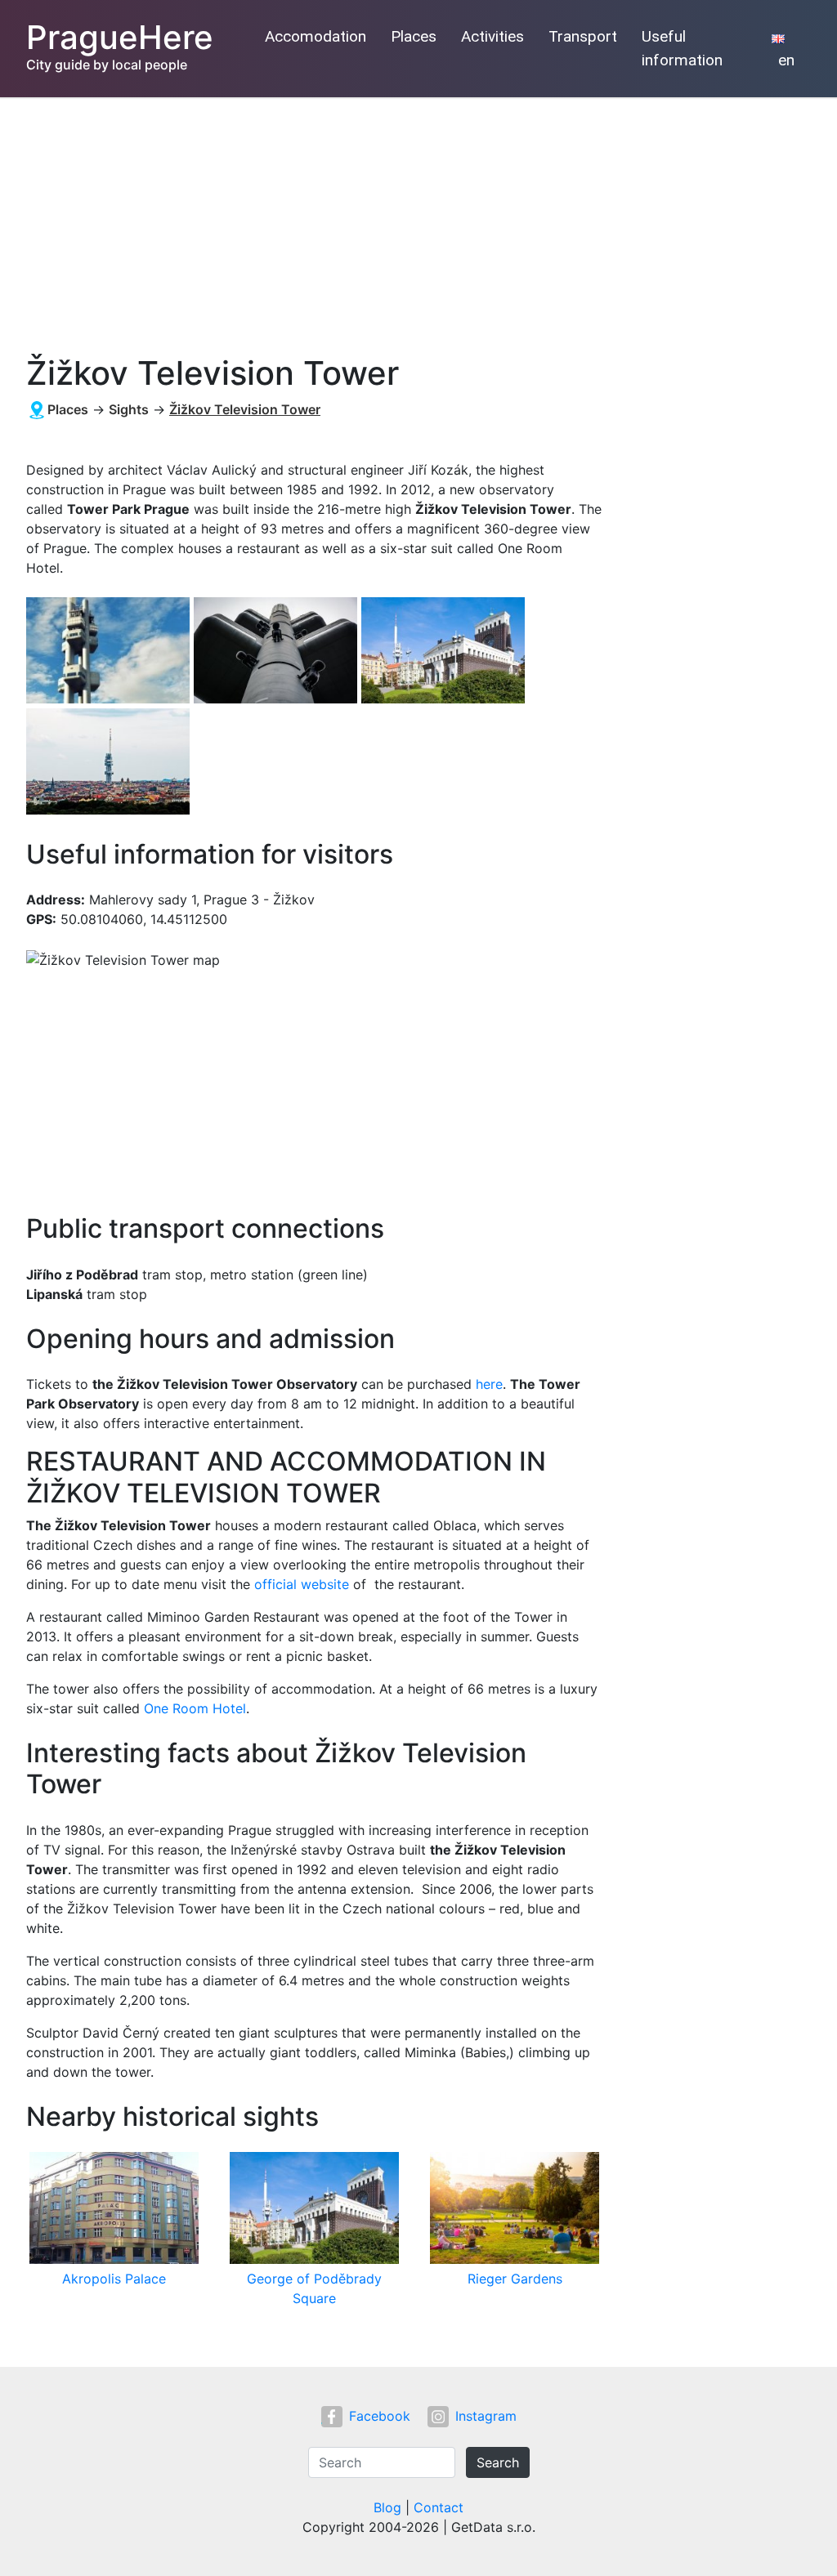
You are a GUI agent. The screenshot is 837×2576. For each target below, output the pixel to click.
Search (498, 2462)
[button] (110, 651)
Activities (492, 36)
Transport (583, 36)
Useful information (682, 48)
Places (414, 36)
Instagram (486, 2416)
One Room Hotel (195, 1708)
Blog (387, 2507)
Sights (129, 409)
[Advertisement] (418, 220)
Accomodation (316, 36)
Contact (439, 2507)
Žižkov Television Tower (245, 409)
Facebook (380, 2416)
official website (302, 1584)
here (489, 1384)
